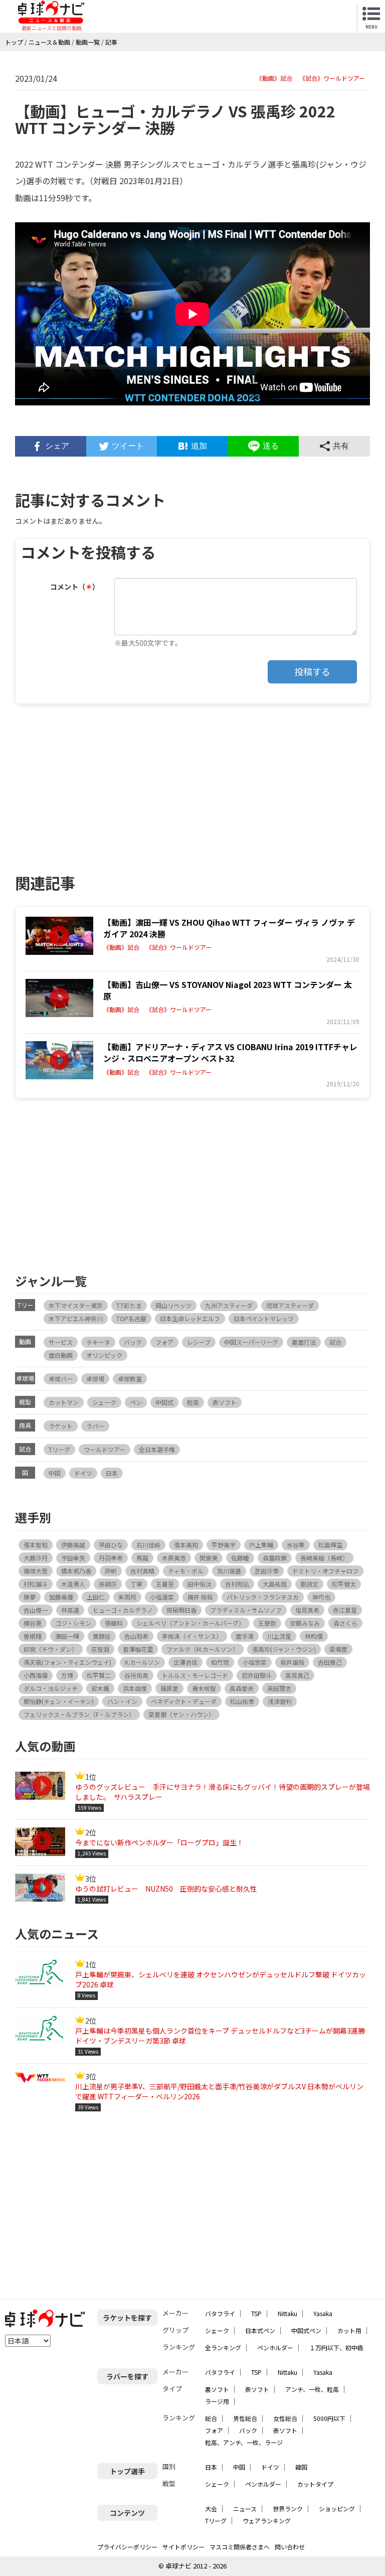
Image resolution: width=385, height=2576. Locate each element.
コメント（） (75, 587)
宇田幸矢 (73, 1558)
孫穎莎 (108, 1584)
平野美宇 (224, 1545)
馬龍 (142, 1558)
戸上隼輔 (261, 1545)
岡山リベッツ (173, 1305)
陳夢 (30, 1597)
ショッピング (337, 2509)
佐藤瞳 (240, 1558)
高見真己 (297, 1675)
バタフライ (220, 2313)
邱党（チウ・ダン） (51, 1649)
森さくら (345, 1623)
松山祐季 (242, 1701)
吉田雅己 (330, 1662)
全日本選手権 (157, 1449)
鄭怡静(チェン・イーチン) (59, 1701)
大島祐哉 (275, 1584)
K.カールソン (142, 1662)
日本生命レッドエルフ (190, 1318)
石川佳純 (148, 1545)
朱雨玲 (127, 1597)
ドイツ (83, 1473)
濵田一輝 (67, 1636)
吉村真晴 (142, 1571)
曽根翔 (33, 1636)
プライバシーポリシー (127, 2547)
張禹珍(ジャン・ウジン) (284, 1649)
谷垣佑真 (136, 1675)
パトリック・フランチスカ (263, 1597)
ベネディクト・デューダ (184, 1701)
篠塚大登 (36, 1571)
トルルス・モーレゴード (195, 1675)
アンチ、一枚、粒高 (312, 2389)
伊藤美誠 (73, 1545)
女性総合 (285, 2418)
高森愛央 (242, 1688)
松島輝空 (330, 1545)
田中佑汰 (200, 1584)
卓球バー (61, 1379)
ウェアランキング (267, 2521)
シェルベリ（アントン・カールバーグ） (190, 1623)
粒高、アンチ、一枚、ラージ (244, 2442)
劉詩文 (309, 1584)
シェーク (104, 1402)
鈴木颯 (100, 1688)
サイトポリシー (183, 2547)
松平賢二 (99, 1675)
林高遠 (70, 1610)
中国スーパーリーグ (251, 1342)
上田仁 (96, 1597)
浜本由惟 (135, 1688)
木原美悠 (174, 1558)
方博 (67, 1675)
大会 (211, 2509)
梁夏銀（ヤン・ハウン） (181, 1714)
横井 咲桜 (200, 1597)
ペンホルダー (275, 2347)
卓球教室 (130, 1379)
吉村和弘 (237, 1584)
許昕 (111, 1571)
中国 (55, 1473)
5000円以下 (329, 2418)
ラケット (61, 1426)
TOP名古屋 (131, 1318)
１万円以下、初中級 (336, 2347)
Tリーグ (59, 1449)
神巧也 (321, 1597)
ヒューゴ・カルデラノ (123, 1610)
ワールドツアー (105, 1449)
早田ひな (111, 1545)
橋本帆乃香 (76, 1571)
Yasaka (323, 2313)
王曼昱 (165, 1584)
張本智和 (36, 1545)
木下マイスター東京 (76, 1305)
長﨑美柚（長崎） (324, 1558)
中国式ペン (306, 2330)
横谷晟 (33, 1623)
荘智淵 (100, 1649)
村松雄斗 (36, 1584)
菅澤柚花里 (138, 1649)
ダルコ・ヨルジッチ (51, 1688)
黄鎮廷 (102, 1636)
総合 (211, 2418)
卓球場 (95, 1379)
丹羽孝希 (111, 1558)
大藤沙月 (36, 1558)
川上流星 (279, 1636)
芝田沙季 (267, 1571)
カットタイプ (315, 2484)
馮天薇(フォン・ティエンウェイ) (67, 1662)
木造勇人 (73, 1584)
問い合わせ (290, 2547)
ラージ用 (217, 2401)
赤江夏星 (345, 1610)
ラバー (95, 1426)
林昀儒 (314, 1636)
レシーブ (199, 1342)
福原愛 (169, 1688)
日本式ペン (260, 2330)
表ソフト (225, 1402)
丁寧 (136, 1584)
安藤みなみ (305, 1623)
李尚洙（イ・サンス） (192, 1636)
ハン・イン (122, 1701)
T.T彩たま (129, 1305)
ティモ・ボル (186, 1571)
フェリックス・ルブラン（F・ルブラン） (79, 1714)
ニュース (245, 2509)
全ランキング (223, 2347)
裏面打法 (304, 1342)
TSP (256, 2313)
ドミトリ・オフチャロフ (325, 1571)
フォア (164, 1342)
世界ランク (288, 2509)
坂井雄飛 (292, 1662)
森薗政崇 (275, 1558)
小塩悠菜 (255, 1662)
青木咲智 (204, 1688)
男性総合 (245, 2418)
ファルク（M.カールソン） (203, 1649)
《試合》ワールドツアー (332, 78)
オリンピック (104, 1355)
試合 (335, 1342)
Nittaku (287, 2313)
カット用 (349, 2330)
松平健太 (344, 1584)
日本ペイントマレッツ (264, 1318)
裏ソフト (217, 2389)
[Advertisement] (104, 784)
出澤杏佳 (185, 1662)
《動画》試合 (274, 78)
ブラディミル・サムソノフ (246, 1610)
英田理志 (279, 1688)
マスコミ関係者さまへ (240, 2547)
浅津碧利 (280, 1701)
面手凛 (245, 1636)
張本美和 (186, 1545)
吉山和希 (136, 1636)
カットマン (64, 1402)
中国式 (164, 1402)
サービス (61, 1342)
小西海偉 (36, 1675)
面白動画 (61, 1355)
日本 (112, 1473)
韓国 (301, 2467)
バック (133, 1342)
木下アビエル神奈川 (76, 1318)
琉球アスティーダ (290, 1305)
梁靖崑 (338, 1649)
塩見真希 (307, 1610)
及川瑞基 (229, 1571)
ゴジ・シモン (73, 1623)
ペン (136, 1402)
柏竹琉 (220, 1662)
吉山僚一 (36, 1610)
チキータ (98, 1342)
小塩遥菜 (162, 1597)
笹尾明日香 (181, 1610)
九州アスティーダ (229, 1305)
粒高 (193, 1402)
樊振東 (209, 1558)
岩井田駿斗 (257, 1675)
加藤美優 (61, 1597)
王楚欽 (267, 1623)
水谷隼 (296, 1545)
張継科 (114, 1623)
